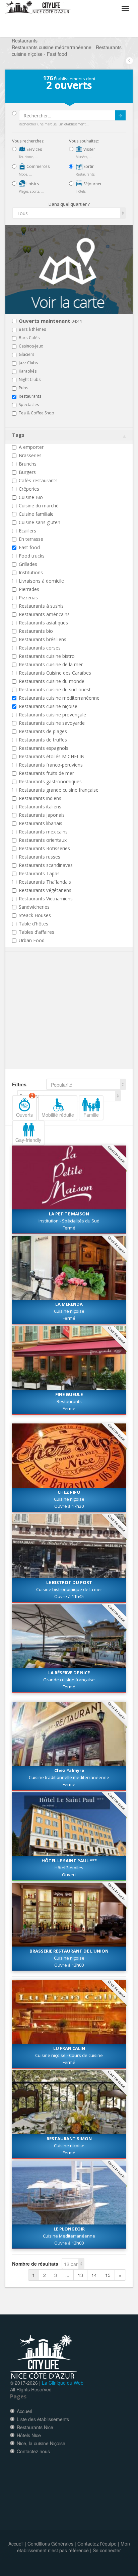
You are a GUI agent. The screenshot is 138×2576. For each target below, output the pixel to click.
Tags (18, 435)
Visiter (89, 149)
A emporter (31, 447)
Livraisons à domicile (41, 581)
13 (80, 2275)
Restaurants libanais (41, 823)
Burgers (27, 472)
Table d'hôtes (33, 924)
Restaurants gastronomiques (50, 781)
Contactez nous (33, 2451)
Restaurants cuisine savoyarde (52, 723)
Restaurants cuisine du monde (52, 681)
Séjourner (92, 184)
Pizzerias (28, 598)
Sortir (88, 166)
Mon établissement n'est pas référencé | (74, 2547)
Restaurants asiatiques (43, 623)
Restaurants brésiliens (43, 639)
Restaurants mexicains (43, 832)
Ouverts (25, 1107)
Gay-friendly (28, 1140)
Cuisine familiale (36, 514)
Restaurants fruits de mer (46, 773)
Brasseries (30, 455)
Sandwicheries (34, 907)
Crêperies (29, 489)
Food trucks (32, 556)
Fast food (29, 547)
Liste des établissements (43, 2419)
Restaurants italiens (40, 807)
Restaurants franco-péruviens (51, 765)
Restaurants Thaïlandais (45, 882)
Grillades (28, 564)
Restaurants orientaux (43, 840)
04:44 (50, 321)
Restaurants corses (40, 648)
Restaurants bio (36, 631)
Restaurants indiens (40, 798)
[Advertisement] (52, 1020)
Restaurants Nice (35, 2427)
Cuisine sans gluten (40, 522)
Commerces (38, 166)
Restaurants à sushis (41, 606)
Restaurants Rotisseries (44, 848)
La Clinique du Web (63, 2383)
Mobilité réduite (58, 1115)
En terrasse (31, 539)
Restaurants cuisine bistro (47, 656)
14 (94, 2275)
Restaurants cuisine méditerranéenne (59, 698)
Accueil (24, 2411)
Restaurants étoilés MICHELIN (52, 756)
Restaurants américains (44, 614)
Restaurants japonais (42, 815)
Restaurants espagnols (44, 748)
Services (34, 149)
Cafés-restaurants (38, 480)
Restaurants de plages (43, 731)
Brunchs (28, 464)
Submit (120, 115)
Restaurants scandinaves (46, 865)
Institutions (31, 572)
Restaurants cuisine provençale (52, 715)
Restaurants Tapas (39, 873)
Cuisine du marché (39, 506)
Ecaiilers (27, 531)
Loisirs (32, 184)
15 (108, 2275)
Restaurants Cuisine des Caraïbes (55, 673)
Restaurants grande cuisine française (59, 790)
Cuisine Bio (31, 497)
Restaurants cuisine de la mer (51, 664)
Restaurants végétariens (45, 890)
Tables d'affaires (37, 932)
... (67, 2275)
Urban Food (32, 940)
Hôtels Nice (29, 2435)
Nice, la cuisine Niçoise (41, 2443)
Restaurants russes (40, 857)
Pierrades (29, 589)
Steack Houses (35, 915)
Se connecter (107, 2550)
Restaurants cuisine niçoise (48, 706)
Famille (91, 1115)
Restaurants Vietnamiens (46, 899)
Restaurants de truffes (43, 740)
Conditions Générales (50, 2544)
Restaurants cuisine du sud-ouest (55, 689)
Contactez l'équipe (97, 2544)
